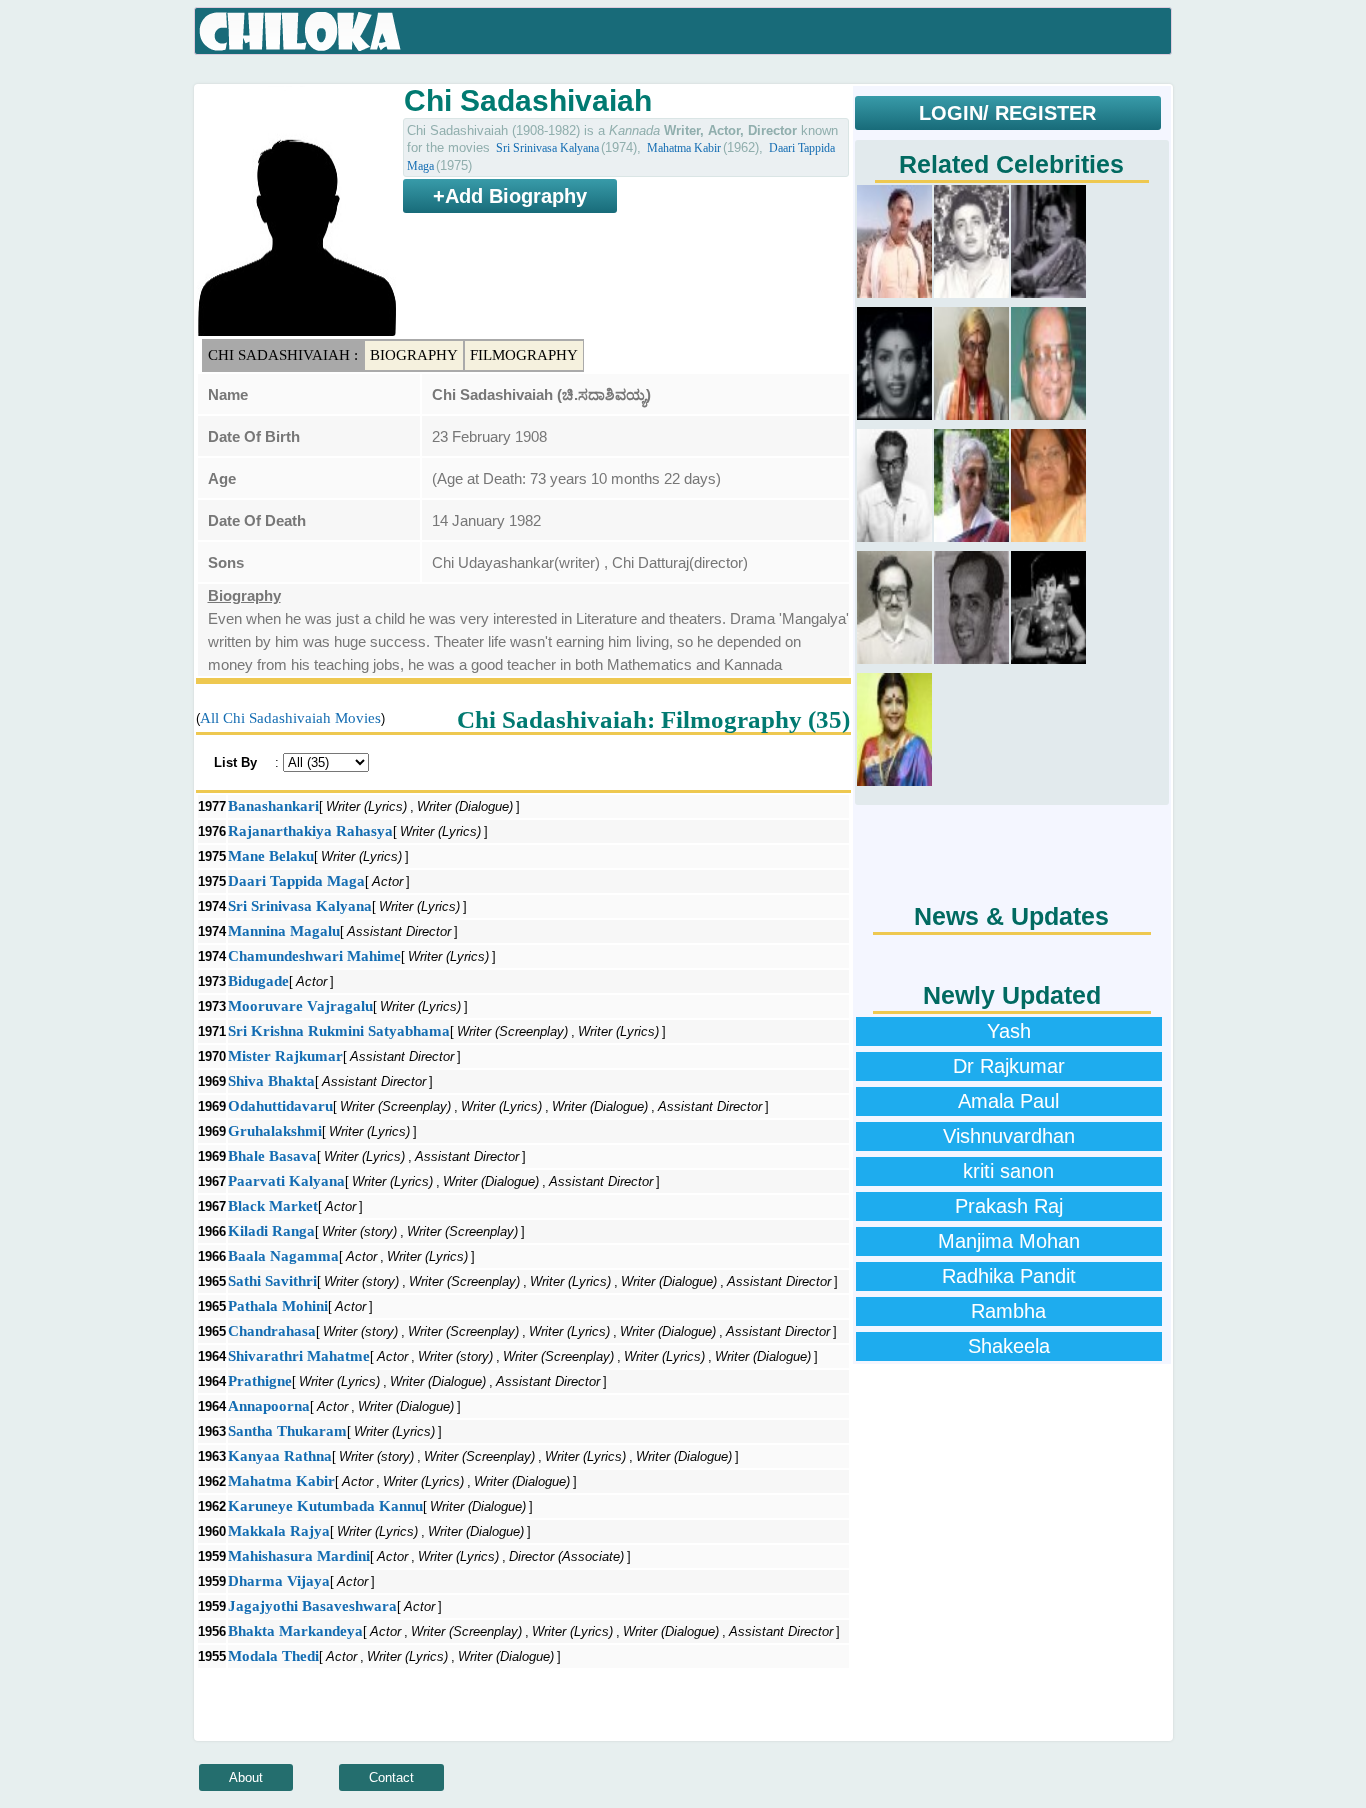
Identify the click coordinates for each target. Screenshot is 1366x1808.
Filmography (524, 355)
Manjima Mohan (1009, 1241)
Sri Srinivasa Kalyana (547, 148)
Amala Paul (1008, 1101)
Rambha (1008, 1311)
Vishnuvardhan (1009, 1136)
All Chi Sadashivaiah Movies (290, 718)
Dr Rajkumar (1009, 1066)
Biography (414, 355)
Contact (391, 1777)
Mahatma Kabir (684, 148)
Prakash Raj (1009, 1206)
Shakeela (1009, 1346)
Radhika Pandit (1009, 1276)
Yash (1009, 1031)
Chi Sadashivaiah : (283, 355)
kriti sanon (1008, 1171)
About (246, 1777)
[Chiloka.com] (300, 32)
